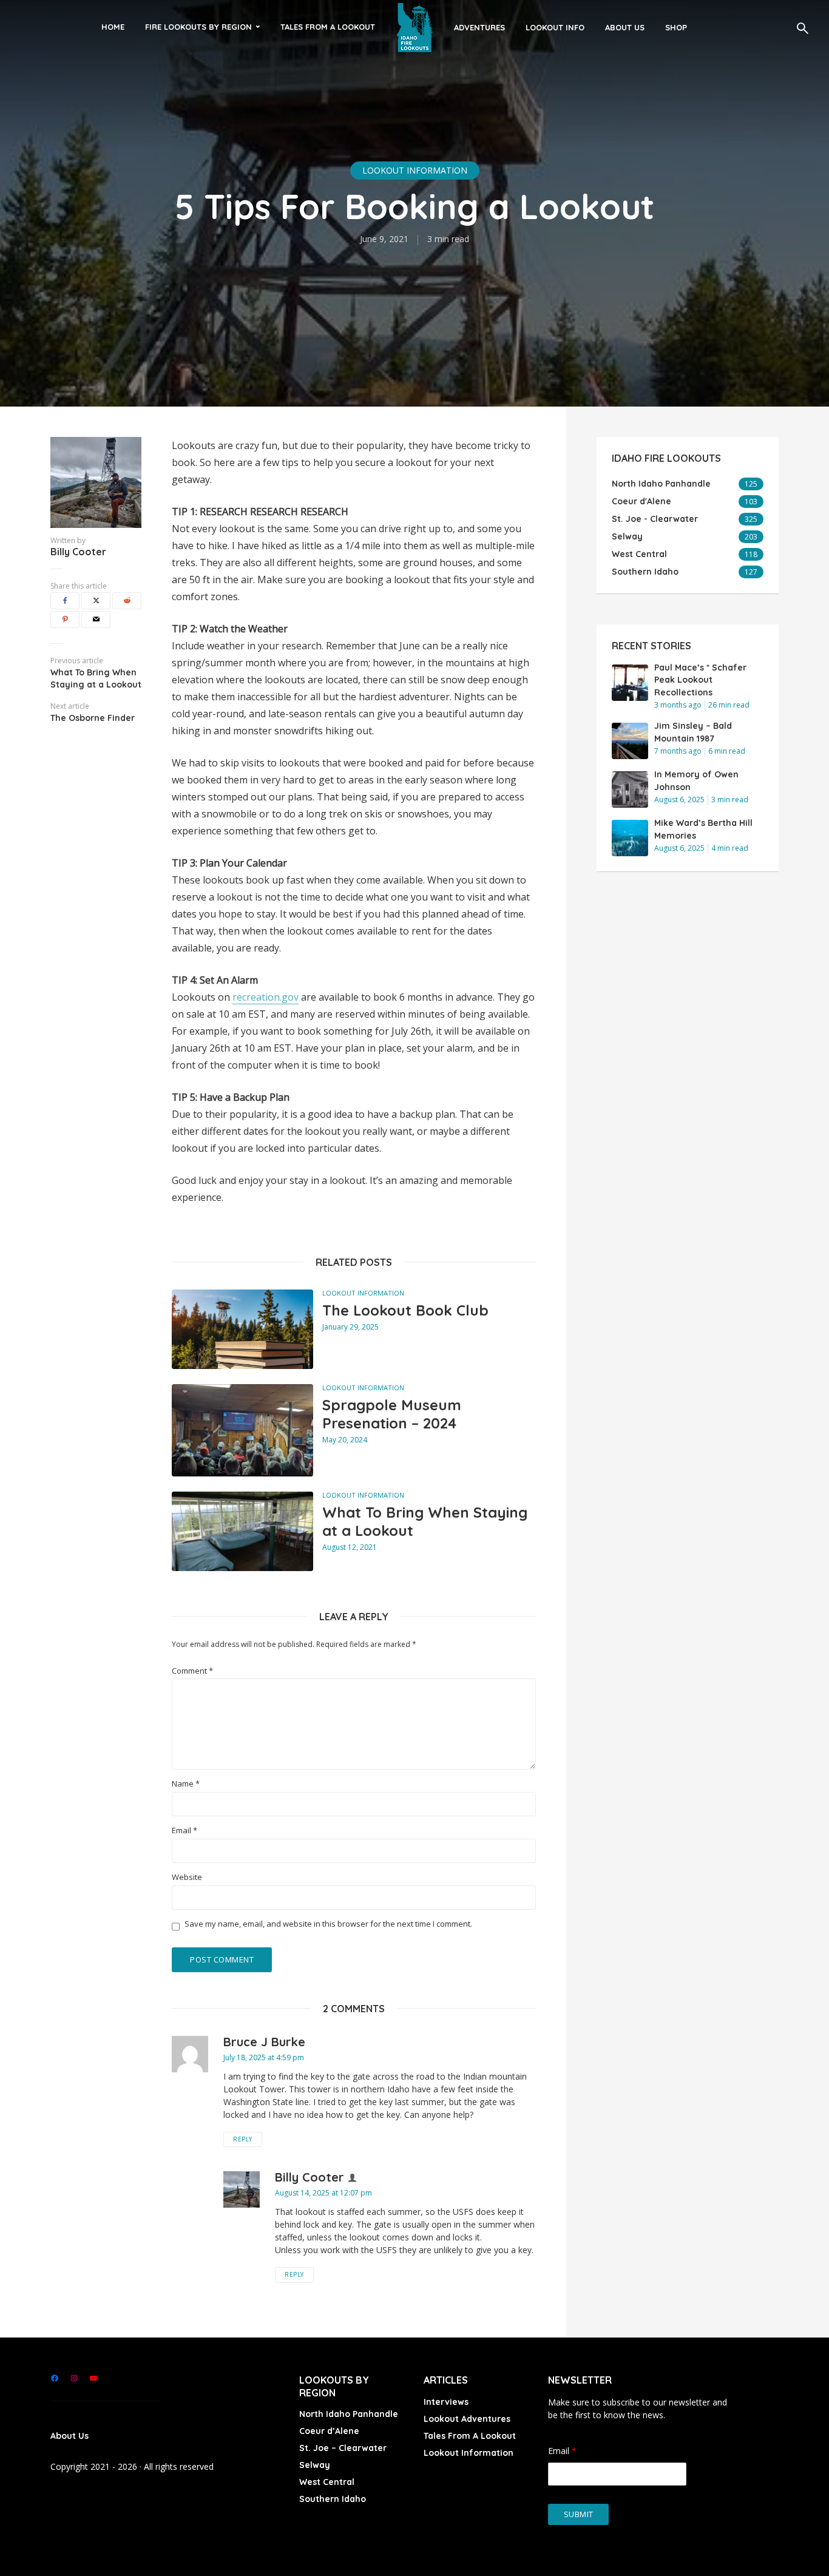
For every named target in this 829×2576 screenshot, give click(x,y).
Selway (315, 2465)
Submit (579, 2514)
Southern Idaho (333, 2499)
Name (186, 1784)
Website (187, 1877)
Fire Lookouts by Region (198, 27)
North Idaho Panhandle (349, 2414)
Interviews (446, 2402)
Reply (243, 2139)
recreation (256, 997)
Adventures (479, 27)
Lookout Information (415, 170)
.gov (289, 997)
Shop (676, 27)
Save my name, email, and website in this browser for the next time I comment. (328, 1924)
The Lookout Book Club (405, 1310)
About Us (625, 27)
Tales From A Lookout (328, 27)
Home (113, 27)
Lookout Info (555, 27)
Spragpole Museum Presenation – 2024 (392, 1414)
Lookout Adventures (467, 2419)
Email (184, 1831)
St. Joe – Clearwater (343, 2448)
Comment (192, 1671)
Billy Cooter (78, 552)
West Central (327, 2482)
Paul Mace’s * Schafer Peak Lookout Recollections (700, 680)
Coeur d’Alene (329, 2431)
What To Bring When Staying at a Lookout (425, 1521)
